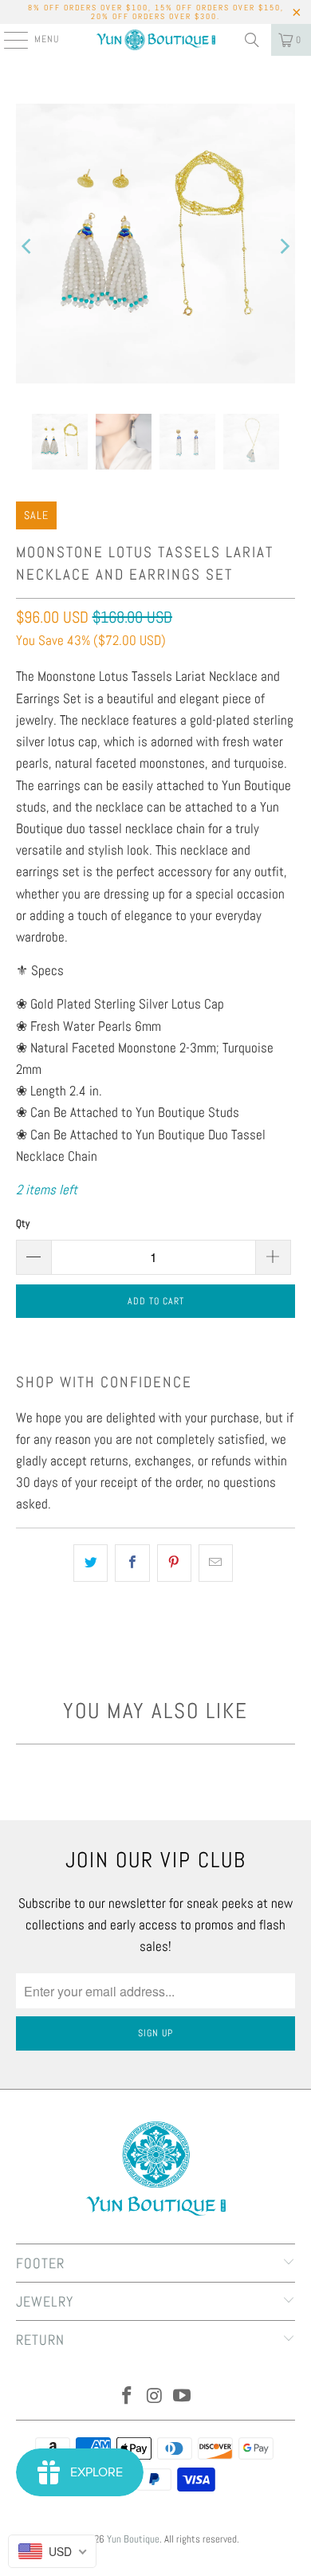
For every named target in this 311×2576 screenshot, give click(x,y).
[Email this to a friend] (216, 1563)
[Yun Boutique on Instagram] (155, 2397)
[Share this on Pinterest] (174, 1563)
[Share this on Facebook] (132, 1563)
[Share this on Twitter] (91, 1563)
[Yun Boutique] (156, 40)
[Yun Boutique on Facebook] (127, 2397)
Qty (23, 1223)
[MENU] (8, 40)
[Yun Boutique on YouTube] (183, 2397)
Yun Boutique (133, 2539)
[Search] (252, 40)
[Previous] (28, 247)
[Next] (283, 247)
